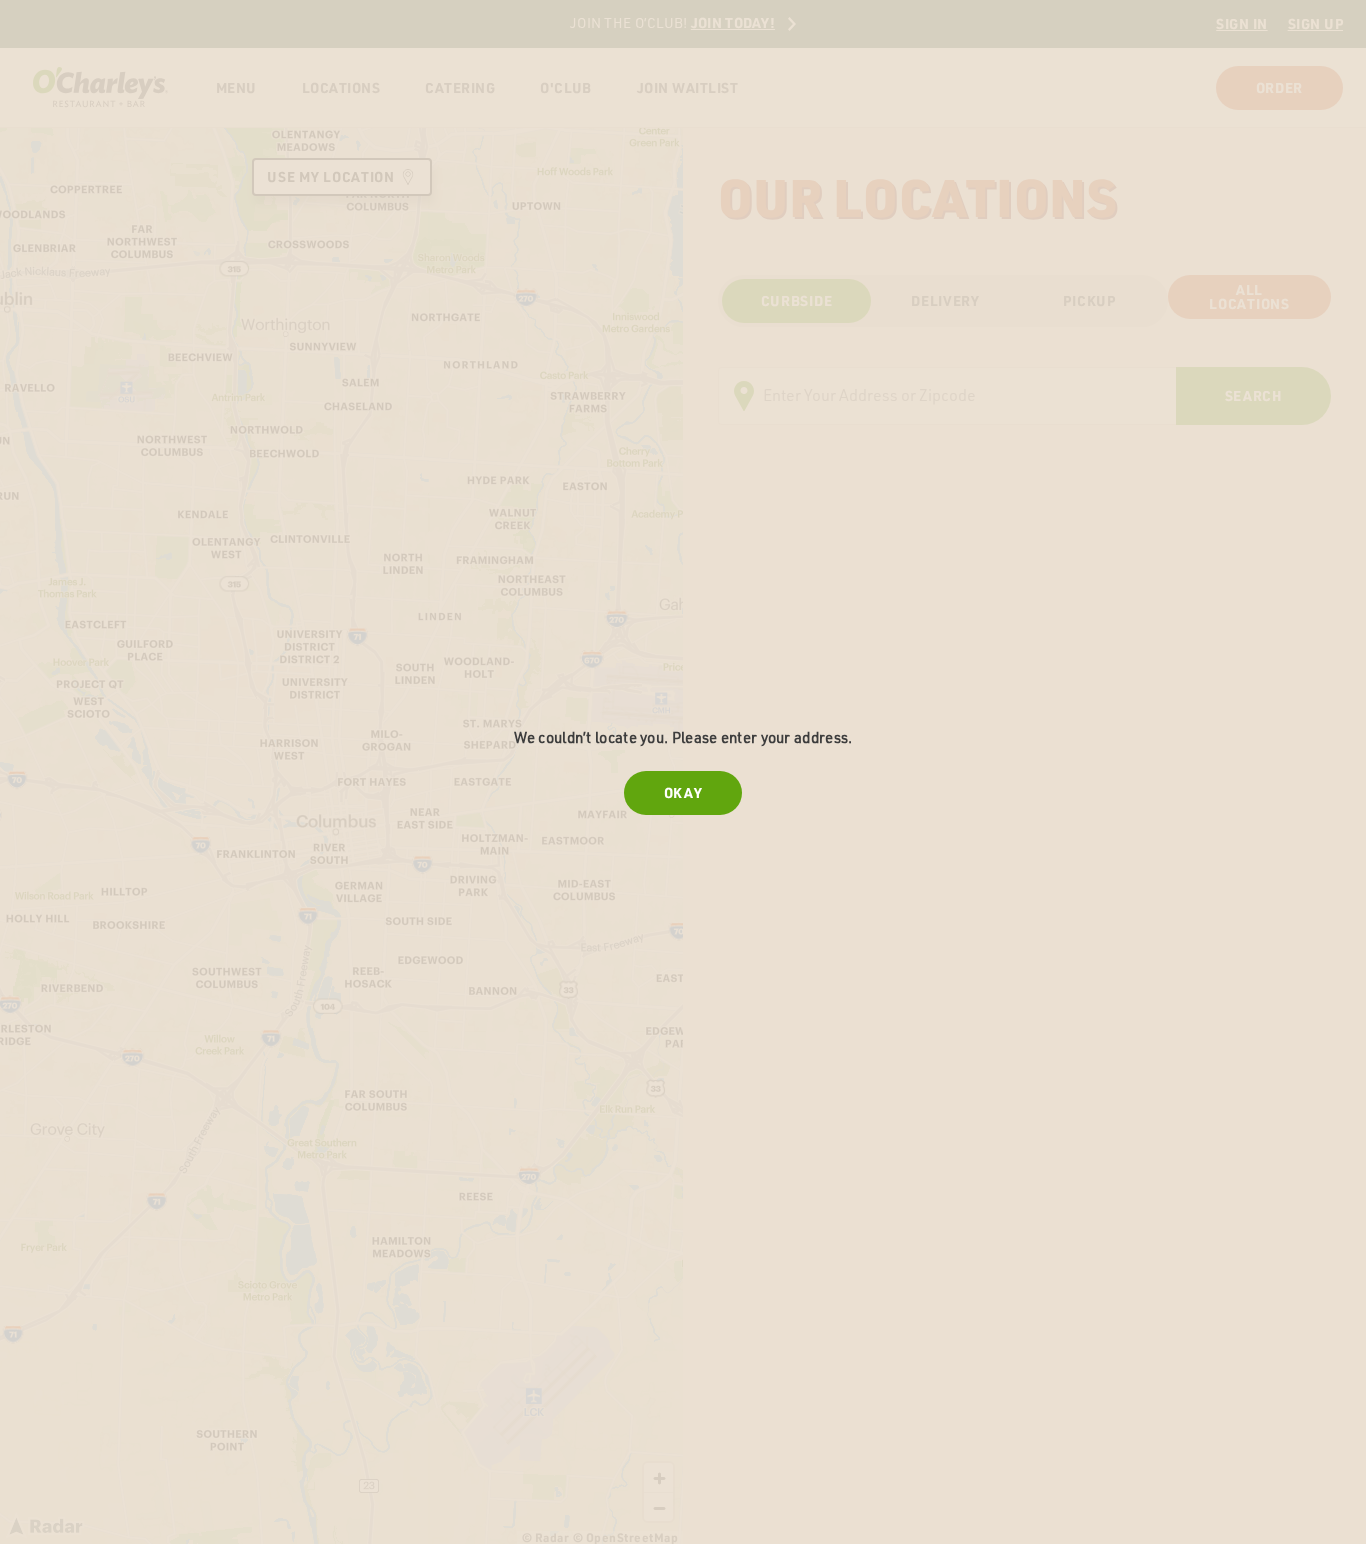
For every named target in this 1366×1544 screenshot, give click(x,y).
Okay (683, 793)
